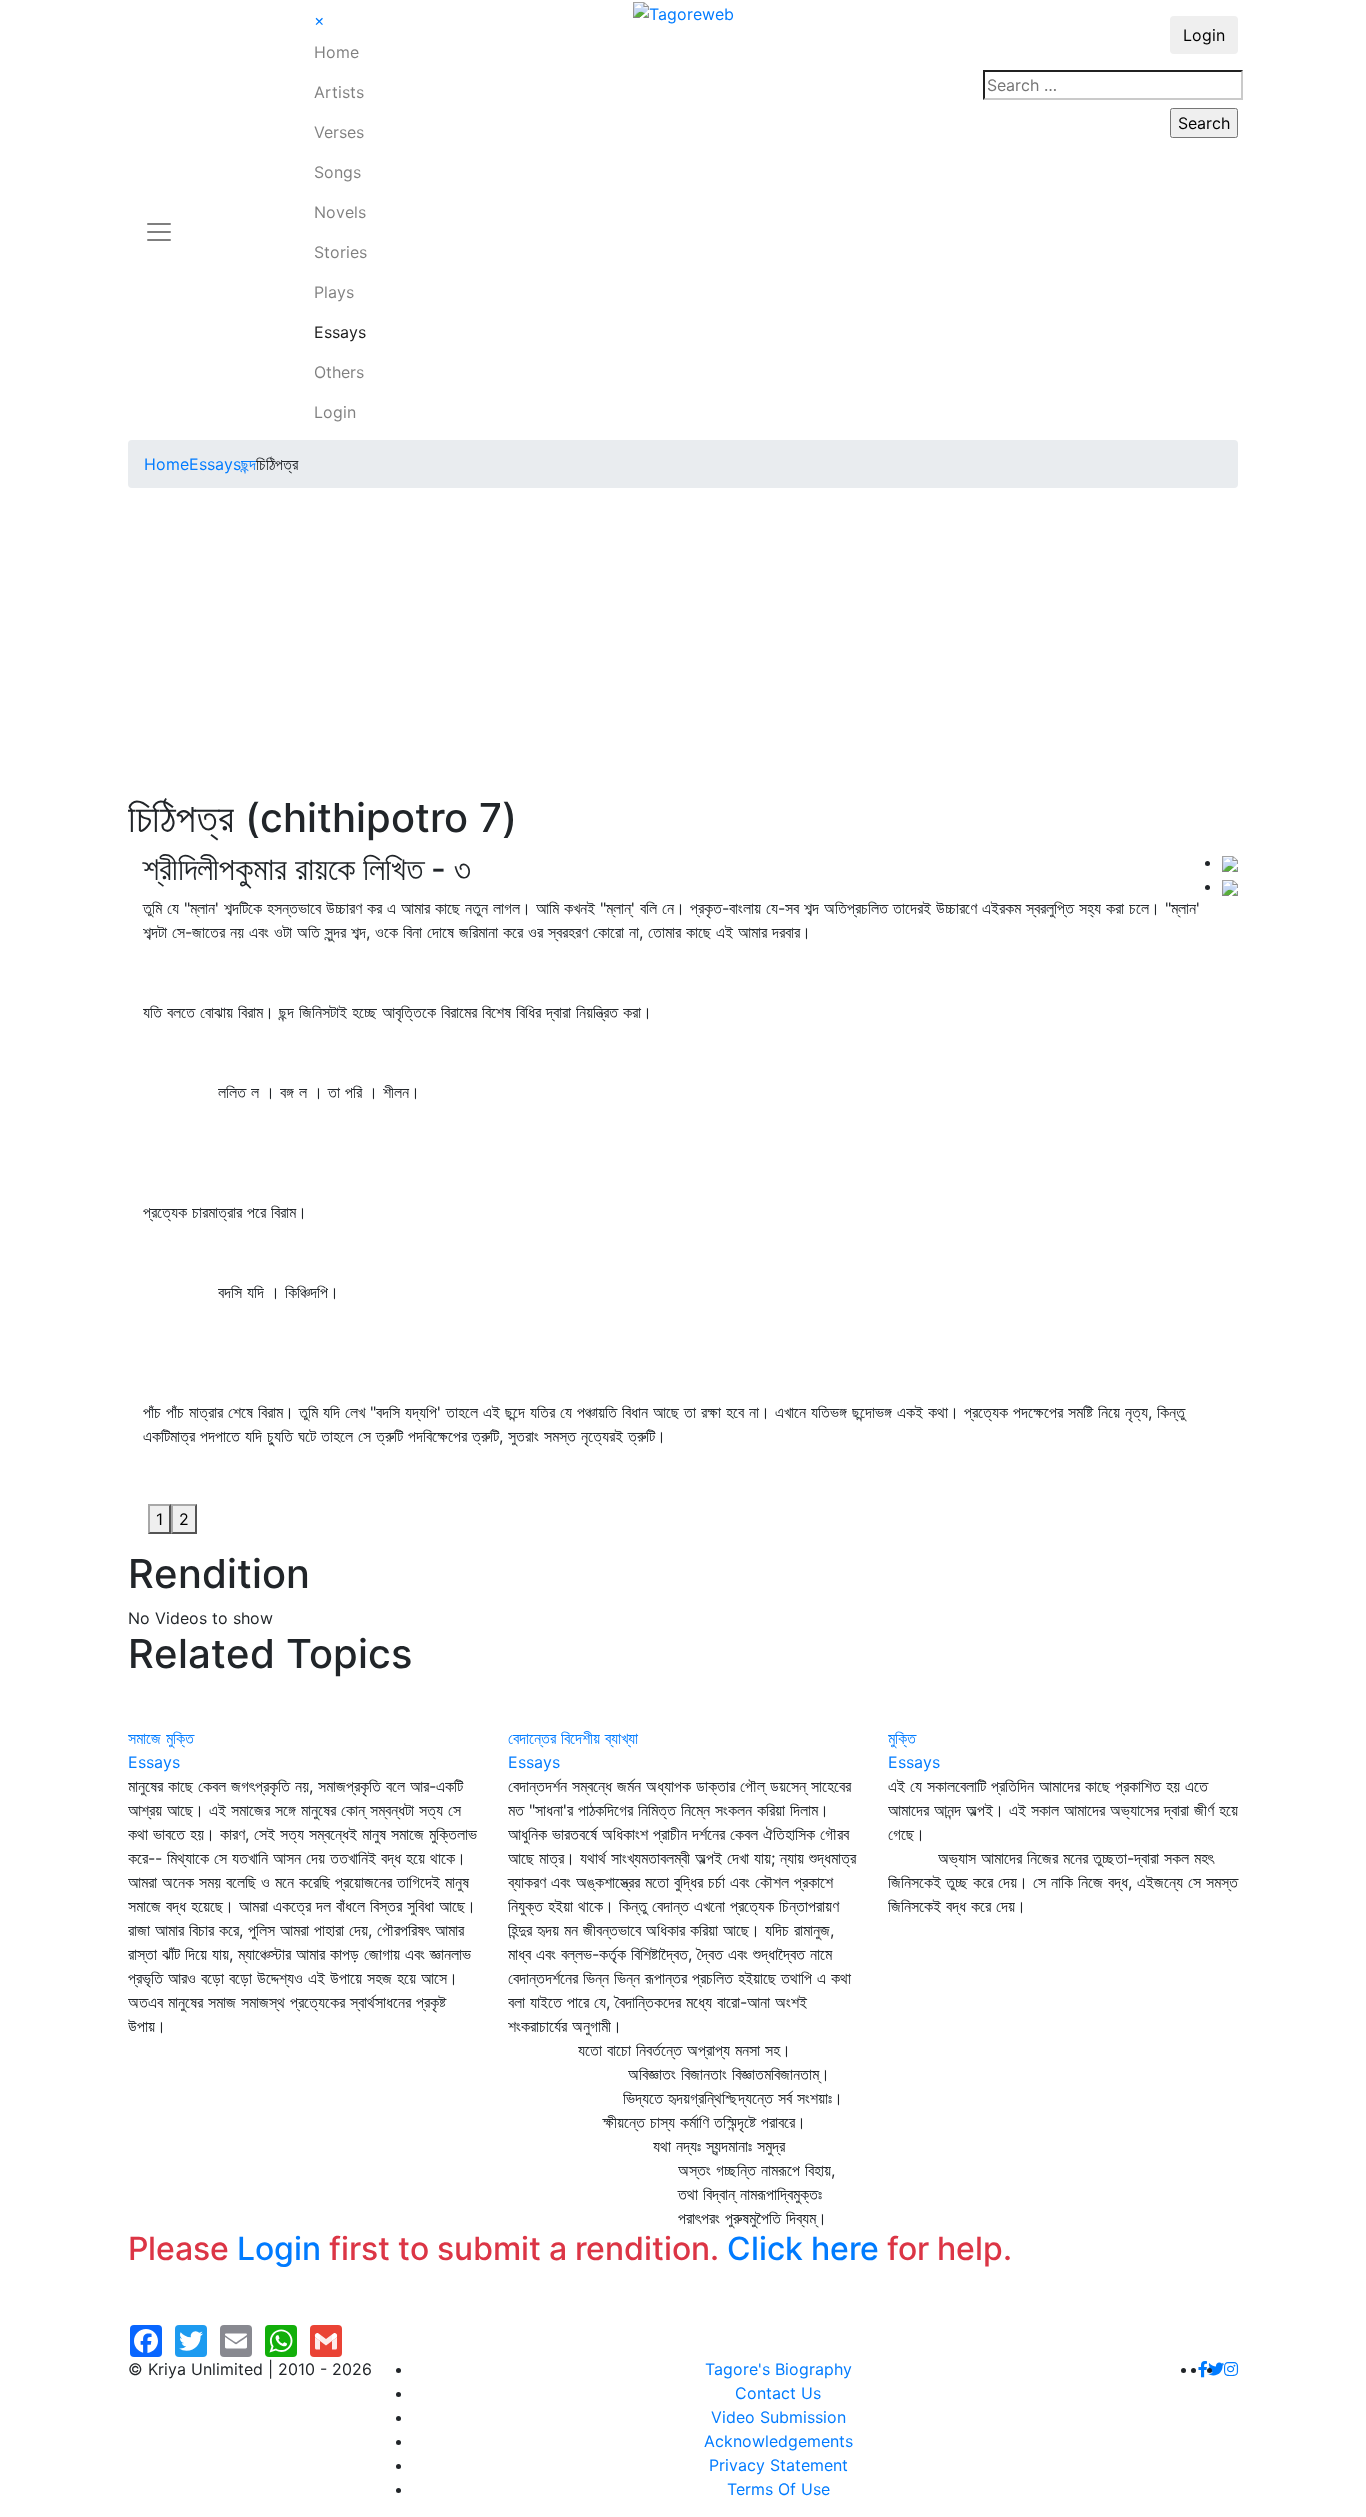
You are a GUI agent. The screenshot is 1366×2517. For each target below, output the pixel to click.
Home (336, 52)
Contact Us (778, 2393)
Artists (339, 92)
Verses (339, 132)
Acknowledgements (778, 2441)
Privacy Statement (778, 2465)
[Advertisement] (683, 644)
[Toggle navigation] (159, 220)
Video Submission (778, 2417)
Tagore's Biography (778, 2369)
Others (339, 372)
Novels (340, 212)
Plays (334, 292)
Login (335, 412)
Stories (340, 252)
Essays (340, 332)
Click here (803, 2248)
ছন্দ (248, 464)
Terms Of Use (778, 2489)
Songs (337, 172)
